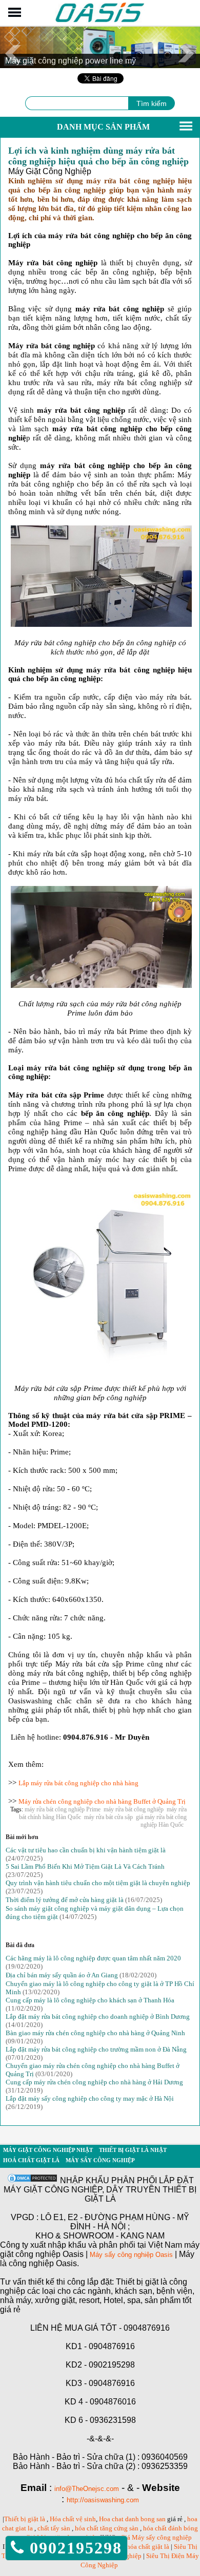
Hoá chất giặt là (31, 2160)
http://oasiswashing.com (103, 2500)
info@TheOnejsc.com (87, 2489)
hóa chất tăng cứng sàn (107, 2528)
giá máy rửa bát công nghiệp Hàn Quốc (161, 1821)
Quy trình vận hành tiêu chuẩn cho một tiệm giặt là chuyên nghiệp (98, 1883)
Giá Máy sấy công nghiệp (156, 2537)
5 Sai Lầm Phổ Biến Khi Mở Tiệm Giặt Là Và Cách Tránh (85, 1866)
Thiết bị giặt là (25, 2519)
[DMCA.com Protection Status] (32, 2181)
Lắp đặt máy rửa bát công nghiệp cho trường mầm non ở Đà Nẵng (96, 2049)
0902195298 (73, 2548)
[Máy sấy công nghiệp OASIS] (100, 21)
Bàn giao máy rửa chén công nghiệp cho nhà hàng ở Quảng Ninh (95, 2033)
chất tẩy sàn (54, 2528)
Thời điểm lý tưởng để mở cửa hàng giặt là (65, 1900)
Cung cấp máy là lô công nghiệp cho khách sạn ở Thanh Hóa (90, 2000)
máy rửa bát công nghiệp (134, 1809)
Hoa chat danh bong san (132, 2519)
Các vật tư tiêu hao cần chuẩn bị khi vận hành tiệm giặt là (86, 1850)
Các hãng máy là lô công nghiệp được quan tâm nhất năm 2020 (93, 1958)
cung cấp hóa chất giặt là (135, 2547)
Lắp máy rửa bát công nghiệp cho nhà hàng (78, 1783)
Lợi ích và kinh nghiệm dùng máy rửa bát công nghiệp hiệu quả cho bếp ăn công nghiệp (98, 156)
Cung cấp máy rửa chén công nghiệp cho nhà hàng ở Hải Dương (94, 2082)
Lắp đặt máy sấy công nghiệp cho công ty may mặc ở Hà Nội (90, 2098)
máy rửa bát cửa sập (108, 1817)
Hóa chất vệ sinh (73, 2519)
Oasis (164, 2255)
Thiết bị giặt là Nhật (133, 2150)
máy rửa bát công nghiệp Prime (63, 1809)
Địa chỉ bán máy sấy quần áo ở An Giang (62, 1975)
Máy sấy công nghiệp (100, 2160)
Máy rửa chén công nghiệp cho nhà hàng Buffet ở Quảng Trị (102, 1801)
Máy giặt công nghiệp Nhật (48, 2150)
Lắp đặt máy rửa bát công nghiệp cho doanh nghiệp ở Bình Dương (98, 2017)
